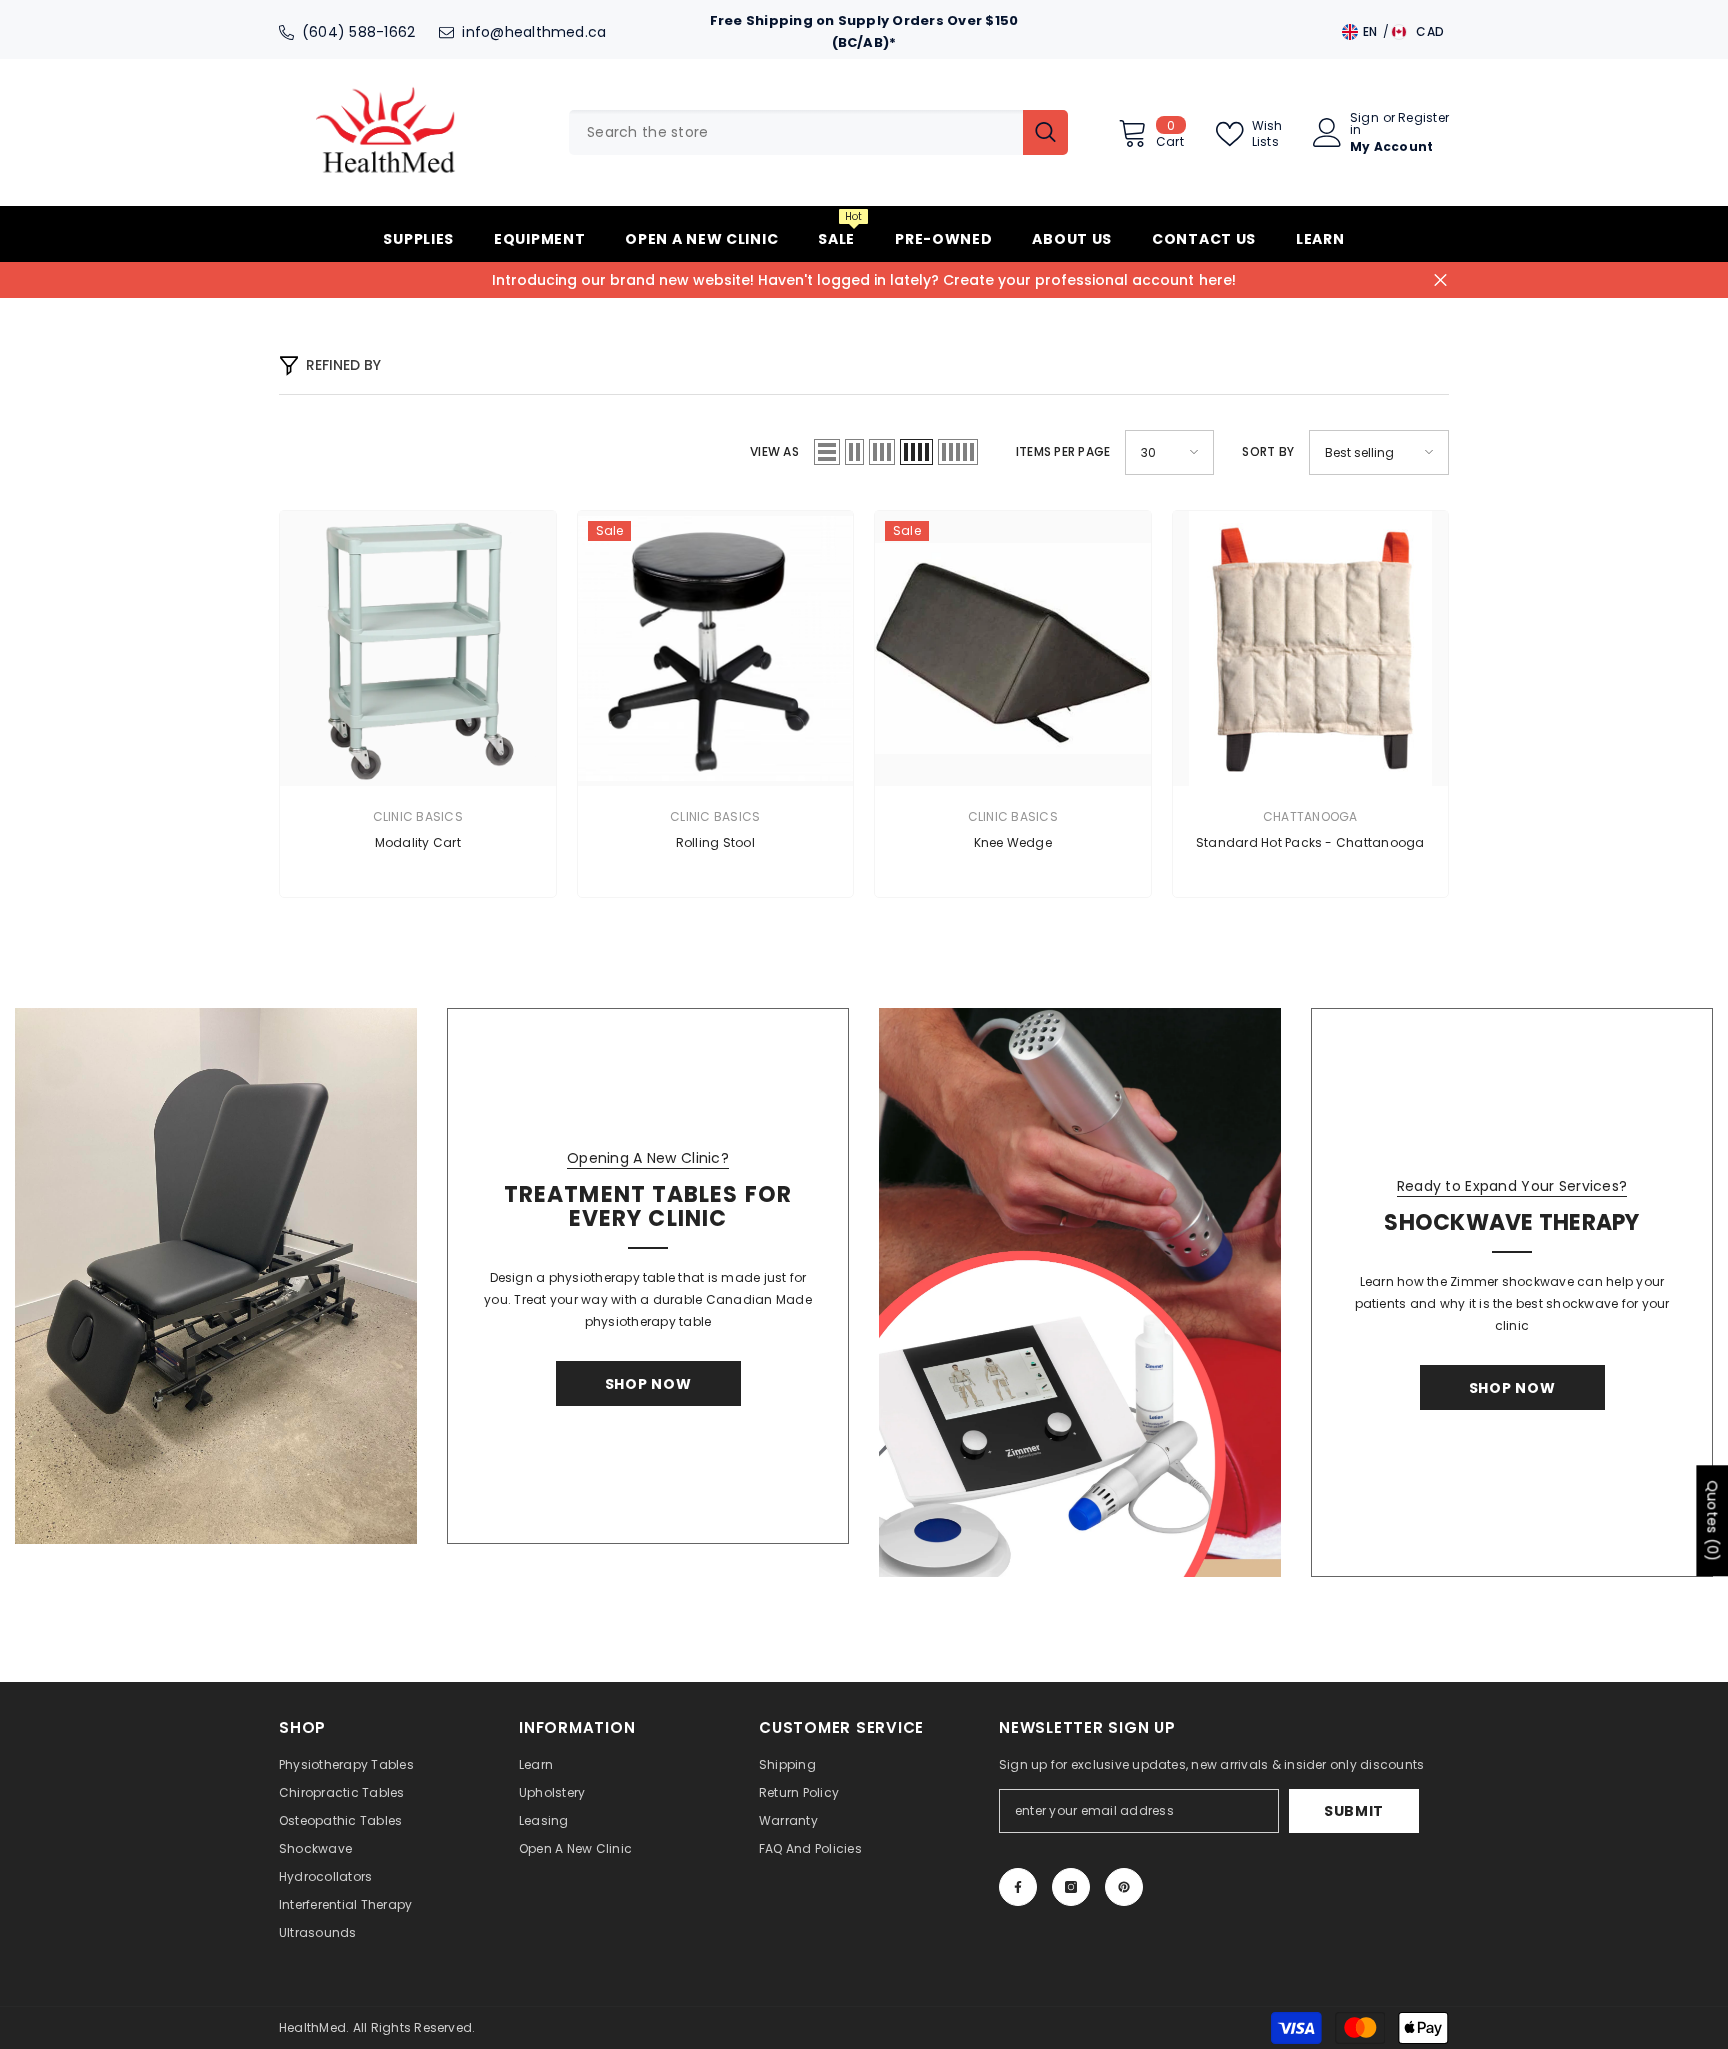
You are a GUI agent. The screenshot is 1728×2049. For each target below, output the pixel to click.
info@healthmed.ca (534, 32)
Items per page (1063, 451)
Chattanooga (1310, 816)
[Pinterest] (1124, 1887)
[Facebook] (1018, 1887)
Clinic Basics (418, 816)
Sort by (1268, 451)
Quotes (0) (1712, 1520)
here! (1217, 280)
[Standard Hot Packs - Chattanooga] (1311, 649)
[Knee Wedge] (1013, 649)
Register (1423, 119)
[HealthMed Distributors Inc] (216, 1276)
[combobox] (796, 132)
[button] (827, 452)
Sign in (1364, 124)
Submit (1354, 1811)
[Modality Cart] (418, 649)
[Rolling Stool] (716, 649)
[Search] (818, 132)
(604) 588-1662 (358, 32)
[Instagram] (1071, 1887)
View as (774, 451)
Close (1440, 279)
